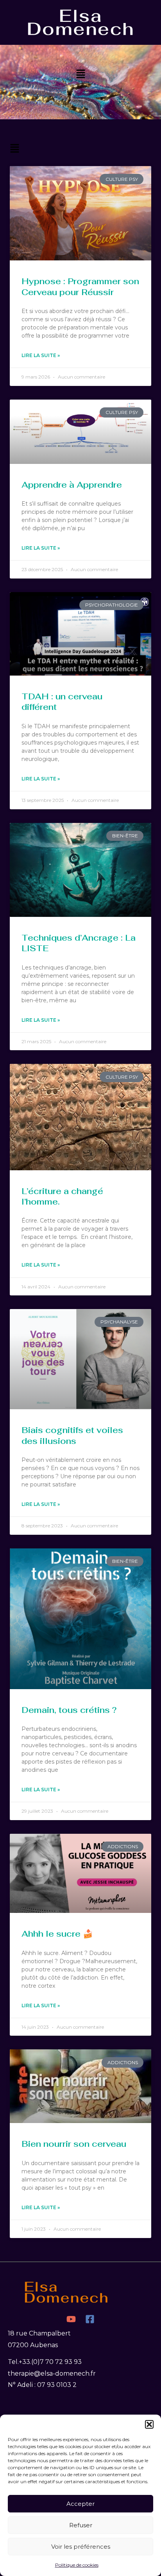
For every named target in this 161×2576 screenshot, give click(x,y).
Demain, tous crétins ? (69, 1710)
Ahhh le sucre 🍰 (57, 1934)
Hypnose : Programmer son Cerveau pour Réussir (80, 287)
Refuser (81, 2525)
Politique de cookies (77, 2565)
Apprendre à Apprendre (72, 485)
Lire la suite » (41, 355)
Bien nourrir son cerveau (74, 2144)
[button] (149, 2424)
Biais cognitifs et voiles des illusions (72, 1435)
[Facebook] (90, 2319)
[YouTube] (71, 2319)
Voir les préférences (81, 2547)
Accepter (80, 2504)
